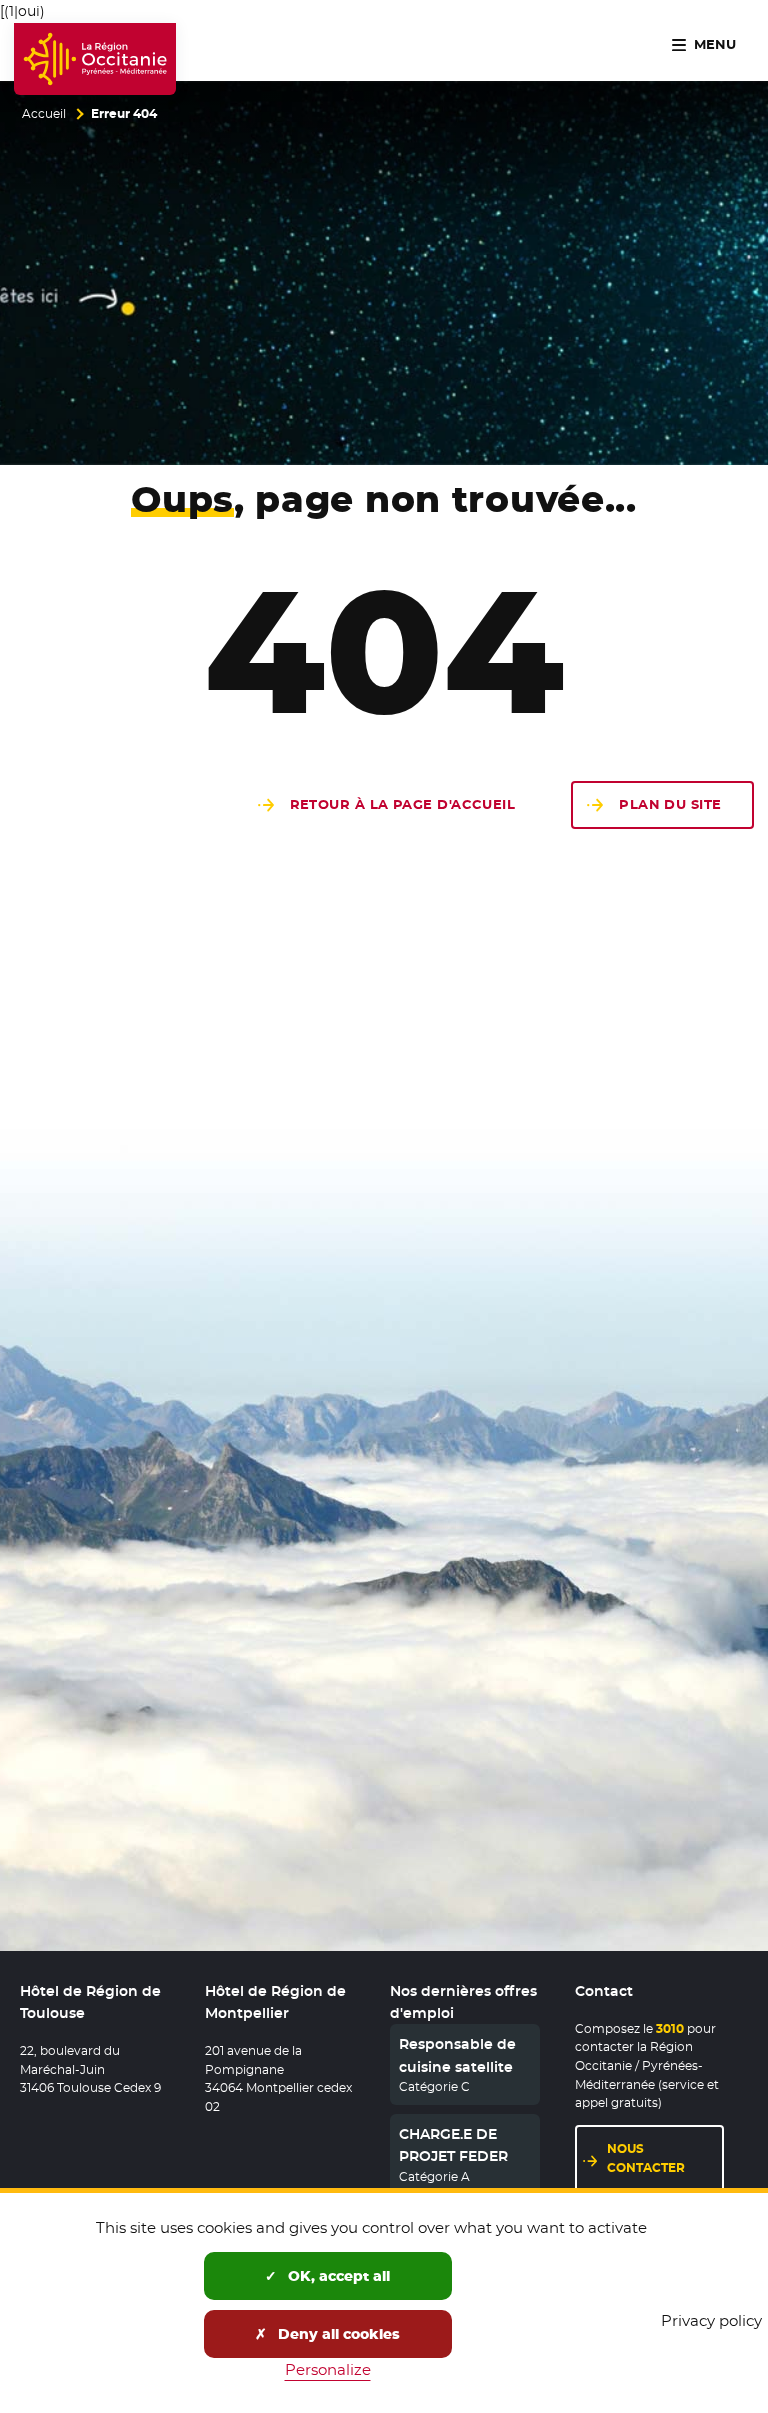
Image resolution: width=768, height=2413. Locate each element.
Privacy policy (711, 2320)
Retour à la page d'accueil (403, 804)
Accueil (44, 114)
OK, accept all (337, 2276)
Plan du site (670, 804)
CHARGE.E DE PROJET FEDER (453, 2145)
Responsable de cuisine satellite (457, 2055)
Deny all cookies (337, 2334)
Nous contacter (666, 2158)
